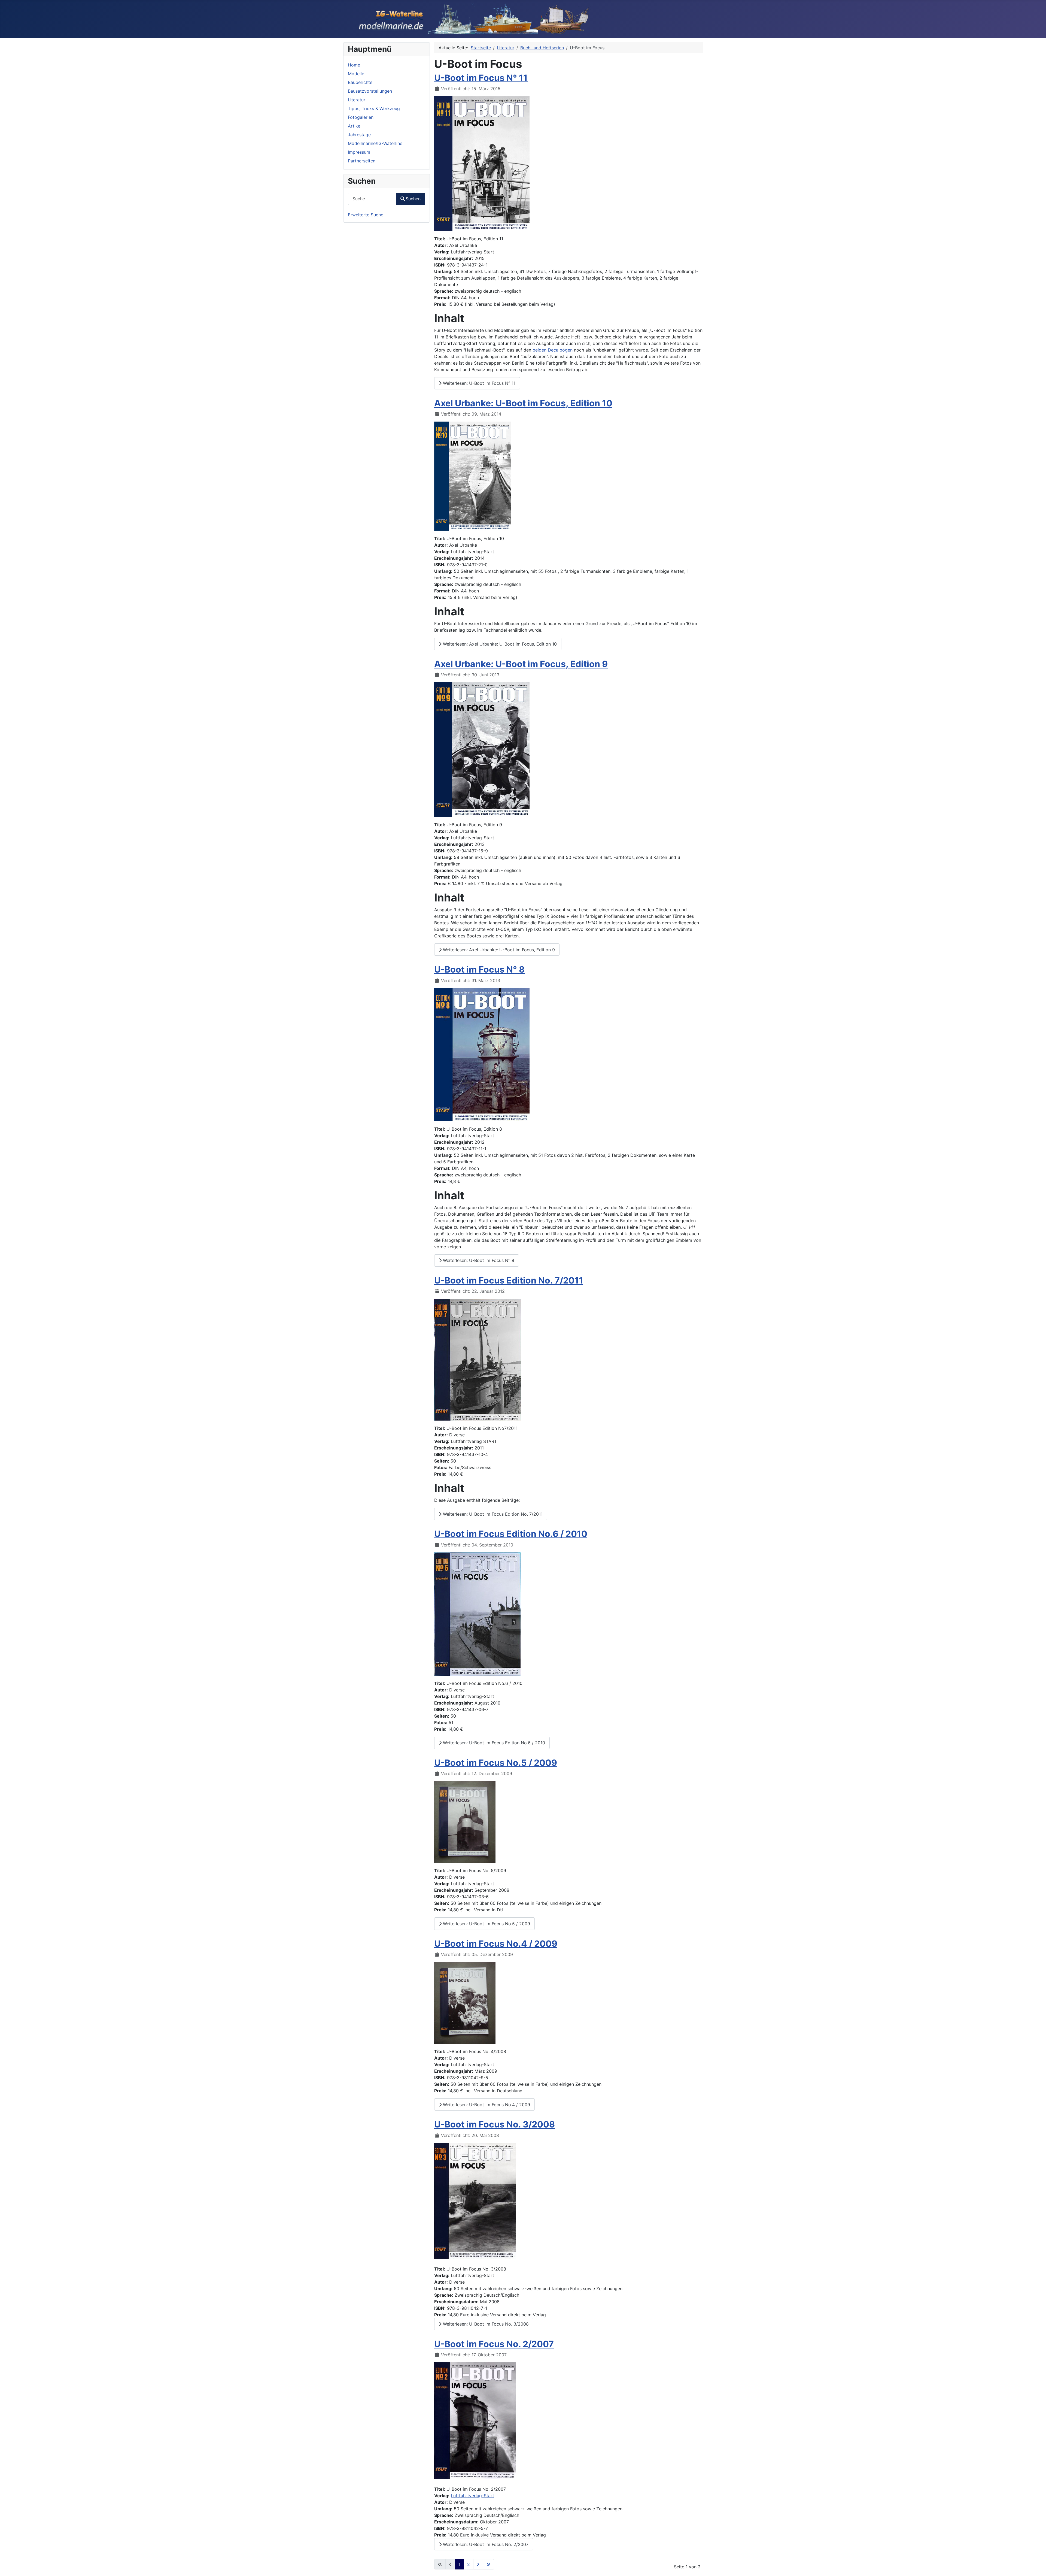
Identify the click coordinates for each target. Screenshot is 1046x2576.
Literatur (357, 100)
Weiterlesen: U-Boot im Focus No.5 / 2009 (486, 1924)
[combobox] (372, 199)
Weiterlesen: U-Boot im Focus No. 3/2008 (485, 2324)
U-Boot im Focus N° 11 (481, 78)
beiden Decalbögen (553, 350)
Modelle (356, 74)
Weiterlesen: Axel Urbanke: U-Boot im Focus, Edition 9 (498, 950)
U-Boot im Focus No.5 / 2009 (496, 1763)
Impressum (359, 152)
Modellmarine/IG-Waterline (375, 143)
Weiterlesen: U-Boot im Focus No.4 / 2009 (486, 2105)
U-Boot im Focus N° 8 (479, 969)
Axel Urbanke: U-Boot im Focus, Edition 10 (523, 403)
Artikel (355, 126)
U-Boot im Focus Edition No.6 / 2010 (511, 1534)
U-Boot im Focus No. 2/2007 (494, 2344)
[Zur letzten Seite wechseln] (488, 2564)
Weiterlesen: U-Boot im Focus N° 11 (478, 383)
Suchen (413, 199)
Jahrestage (359, 135)
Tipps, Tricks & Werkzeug (374, 108)
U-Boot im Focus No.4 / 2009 (496, 1944)
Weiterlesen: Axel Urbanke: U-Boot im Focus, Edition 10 (499, 644)
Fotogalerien (361, 117)
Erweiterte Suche (366, 215)
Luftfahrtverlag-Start (472, 2496)
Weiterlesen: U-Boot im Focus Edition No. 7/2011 (492, 1514)
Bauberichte (360, 82)
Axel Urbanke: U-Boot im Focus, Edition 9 (521, 664)
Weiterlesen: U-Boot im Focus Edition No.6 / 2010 (493, 1743)
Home (354, 65)
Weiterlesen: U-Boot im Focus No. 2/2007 (485, 2544)
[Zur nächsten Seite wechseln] (478, 2564)
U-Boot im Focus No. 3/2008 (495, 2124)
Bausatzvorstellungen (370, 91)
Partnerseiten (362, 161)
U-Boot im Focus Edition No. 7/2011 (509, 1280)
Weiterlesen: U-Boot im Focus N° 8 (478, 1260)
